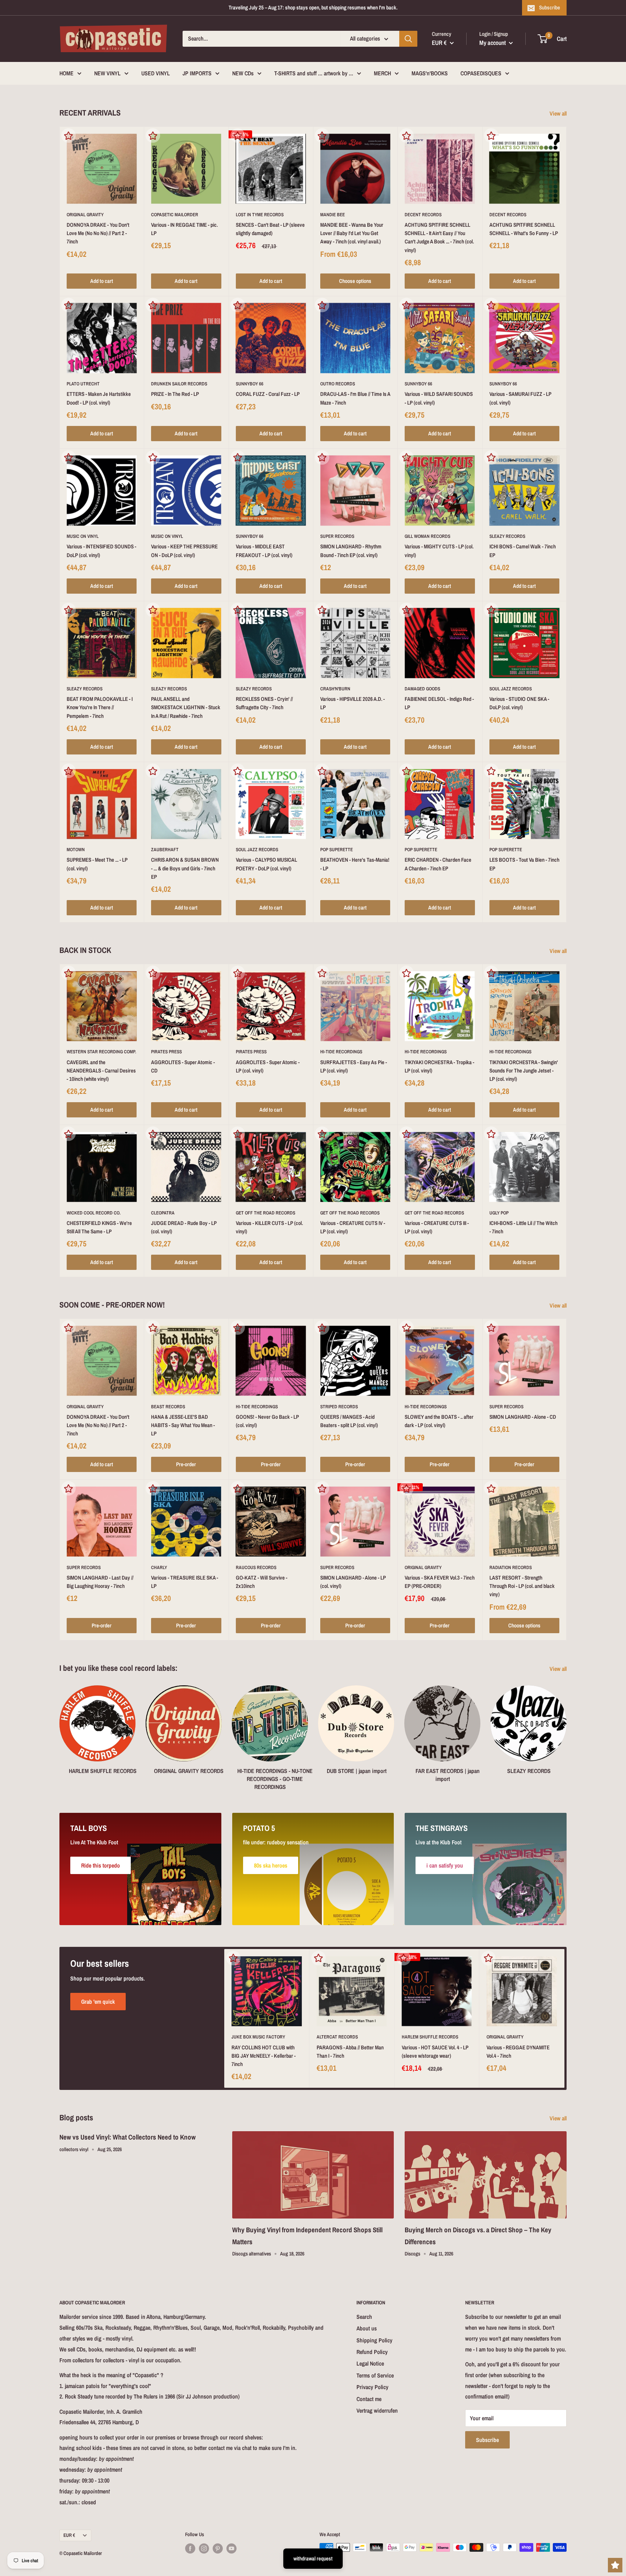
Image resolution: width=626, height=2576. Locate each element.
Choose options (355, 281)
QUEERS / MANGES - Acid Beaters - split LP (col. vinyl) (349, 1421)
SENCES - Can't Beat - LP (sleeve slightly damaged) (270, 229)
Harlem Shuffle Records (430, 2037)
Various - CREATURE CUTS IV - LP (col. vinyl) (353, 1227)
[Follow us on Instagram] (204, 2548)
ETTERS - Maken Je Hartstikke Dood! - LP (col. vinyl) (99, 398)
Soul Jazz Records (511, 689)
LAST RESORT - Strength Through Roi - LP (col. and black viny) (522, 1586)
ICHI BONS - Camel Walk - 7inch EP (523, 551)
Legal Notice (370, 2363)
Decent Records (423, 215)
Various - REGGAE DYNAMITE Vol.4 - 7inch (518, 2052)
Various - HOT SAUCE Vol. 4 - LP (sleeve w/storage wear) (435, 2052)
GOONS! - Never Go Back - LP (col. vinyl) (267, 1421)
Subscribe (550, 7)
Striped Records (339, 1407)
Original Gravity (85, 215)
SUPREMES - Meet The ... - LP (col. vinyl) (97, 864)
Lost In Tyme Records (260, 215)
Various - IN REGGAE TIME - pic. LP (184, 229)
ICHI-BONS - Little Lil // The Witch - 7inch (523, 1227)
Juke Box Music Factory (258, 2037)
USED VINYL (156, 73)
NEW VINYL (107, 73)
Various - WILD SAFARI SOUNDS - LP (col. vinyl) (439, 398)
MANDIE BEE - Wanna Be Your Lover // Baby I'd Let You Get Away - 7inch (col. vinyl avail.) (352, 233)
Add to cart (102, 281)
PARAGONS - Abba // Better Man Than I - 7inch (350, 2052)
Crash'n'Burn (335, 689)
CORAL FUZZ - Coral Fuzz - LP (268, 394)
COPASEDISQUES (481, 73)
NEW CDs (243, 73)
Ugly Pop (499, 1213)
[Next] (566, 1731)
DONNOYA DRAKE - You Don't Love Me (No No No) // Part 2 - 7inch (98, 233)
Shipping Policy (374, 2340)
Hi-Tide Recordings (341, 1052)
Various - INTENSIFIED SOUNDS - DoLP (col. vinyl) (101, 551)
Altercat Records (337, 2037)
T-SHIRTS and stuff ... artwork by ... (314, 73)
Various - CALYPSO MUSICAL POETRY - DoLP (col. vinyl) (266, 864)
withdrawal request (313, 2558)
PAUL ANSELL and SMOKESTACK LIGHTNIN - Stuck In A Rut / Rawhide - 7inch (186, 707)
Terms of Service (375, 2375)
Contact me (369, 2399)
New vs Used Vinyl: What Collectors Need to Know (128, 2137)
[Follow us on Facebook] (190, 2548)
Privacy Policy (372, 2387)
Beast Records (168, 1407)
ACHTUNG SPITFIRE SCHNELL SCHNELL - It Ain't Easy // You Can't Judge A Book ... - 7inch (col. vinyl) (439, 237)
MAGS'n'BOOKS (430, 73)
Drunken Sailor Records (179, 384)
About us (367, 2328)
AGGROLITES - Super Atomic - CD (183, 1066)
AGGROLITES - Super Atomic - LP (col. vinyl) (268, 1066)
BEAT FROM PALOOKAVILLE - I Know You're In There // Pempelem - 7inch (100, 707)
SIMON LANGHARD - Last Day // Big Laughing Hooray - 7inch (100, 1582)
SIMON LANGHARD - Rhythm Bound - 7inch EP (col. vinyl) (351, 551)
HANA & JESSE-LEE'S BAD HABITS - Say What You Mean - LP (183, 1425)
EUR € (69, 2535)
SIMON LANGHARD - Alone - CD (523, 1417)
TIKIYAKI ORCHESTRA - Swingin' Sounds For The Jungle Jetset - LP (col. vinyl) (524, 1071)
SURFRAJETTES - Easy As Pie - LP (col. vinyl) (354, 1066)
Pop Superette (337, 850)
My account (493, 43)
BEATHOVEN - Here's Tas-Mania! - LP (355, 864)
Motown (76, 850)
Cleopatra (163, 1213)
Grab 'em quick (98, 2002)
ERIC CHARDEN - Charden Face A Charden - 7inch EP (438, 864)
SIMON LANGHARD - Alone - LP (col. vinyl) (353, 1582)
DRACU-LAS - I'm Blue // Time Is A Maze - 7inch (355, 398)
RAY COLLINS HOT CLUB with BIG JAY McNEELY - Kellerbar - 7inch (264, 2056)
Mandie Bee (333, 215)
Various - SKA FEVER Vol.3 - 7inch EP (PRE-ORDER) (440, 1582)
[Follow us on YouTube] (231, 2548)
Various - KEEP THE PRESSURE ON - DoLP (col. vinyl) (184, 551)
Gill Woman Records (427, 536)
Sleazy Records (507, 536)
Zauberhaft (165, 850)
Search (364, 2317)
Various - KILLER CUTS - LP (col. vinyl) (269, 1227)
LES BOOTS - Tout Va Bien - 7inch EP (524, 864)
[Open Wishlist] (615, 2565)
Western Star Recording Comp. (101, 1052)
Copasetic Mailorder (175, 215)
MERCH (382, 73)
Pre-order (186, 1464)
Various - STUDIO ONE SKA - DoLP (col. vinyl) (519, 703)
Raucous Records (256, 1567)
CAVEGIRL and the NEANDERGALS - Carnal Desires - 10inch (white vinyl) (101, 1071)
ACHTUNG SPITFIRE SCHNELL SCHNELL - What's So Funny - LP (524, 229)
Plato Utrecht (83, 384)
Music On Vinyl (83, 536)
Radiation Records (511, 1567)
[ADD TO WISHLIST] (68, 135)
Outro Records (338, 384)
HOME (66, 73)
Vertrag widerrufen (377, 2410)
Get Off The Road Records (266, 1213)
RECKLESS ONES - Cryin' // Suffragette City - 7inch (264, 703)
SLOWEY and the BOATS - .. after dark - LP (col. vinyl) (439, 1421)
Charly (159, 1567)
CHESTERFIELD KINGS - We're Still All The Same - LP (99, 1227)
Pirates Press (166, 1052)
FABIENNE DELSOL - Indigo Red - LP (439, 703)
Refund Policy (372, 2352)
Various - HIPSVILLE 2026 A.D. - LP (352, 703)
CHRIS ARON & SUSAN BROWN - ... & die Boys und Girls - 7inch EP (185, 868)
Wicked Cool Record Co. (94, 1213)
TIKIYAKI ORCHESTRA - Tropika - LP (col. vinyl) (439, 1066)
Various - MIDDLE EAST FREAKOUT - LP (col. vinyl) (264, 551)
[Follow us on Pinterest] (218, 2548)
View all (559, 113)
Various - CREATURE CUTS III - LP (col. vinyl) (437, 1227)
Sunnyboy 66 (250, 384)
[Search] (408, 39)
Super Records (337, 536)
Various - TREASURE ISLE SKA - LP (185, 1582)
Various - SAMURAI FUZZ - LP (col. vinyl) (520, 398)
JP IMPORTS (197, 73)
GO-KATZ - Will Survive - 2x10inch (262, 1582)
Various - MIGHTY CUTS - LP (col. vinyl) (439, 551)
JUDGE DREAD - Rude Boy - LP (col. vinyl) (184, 1227)
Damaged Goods (422, 689)
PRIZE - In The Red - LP (175, 394)
